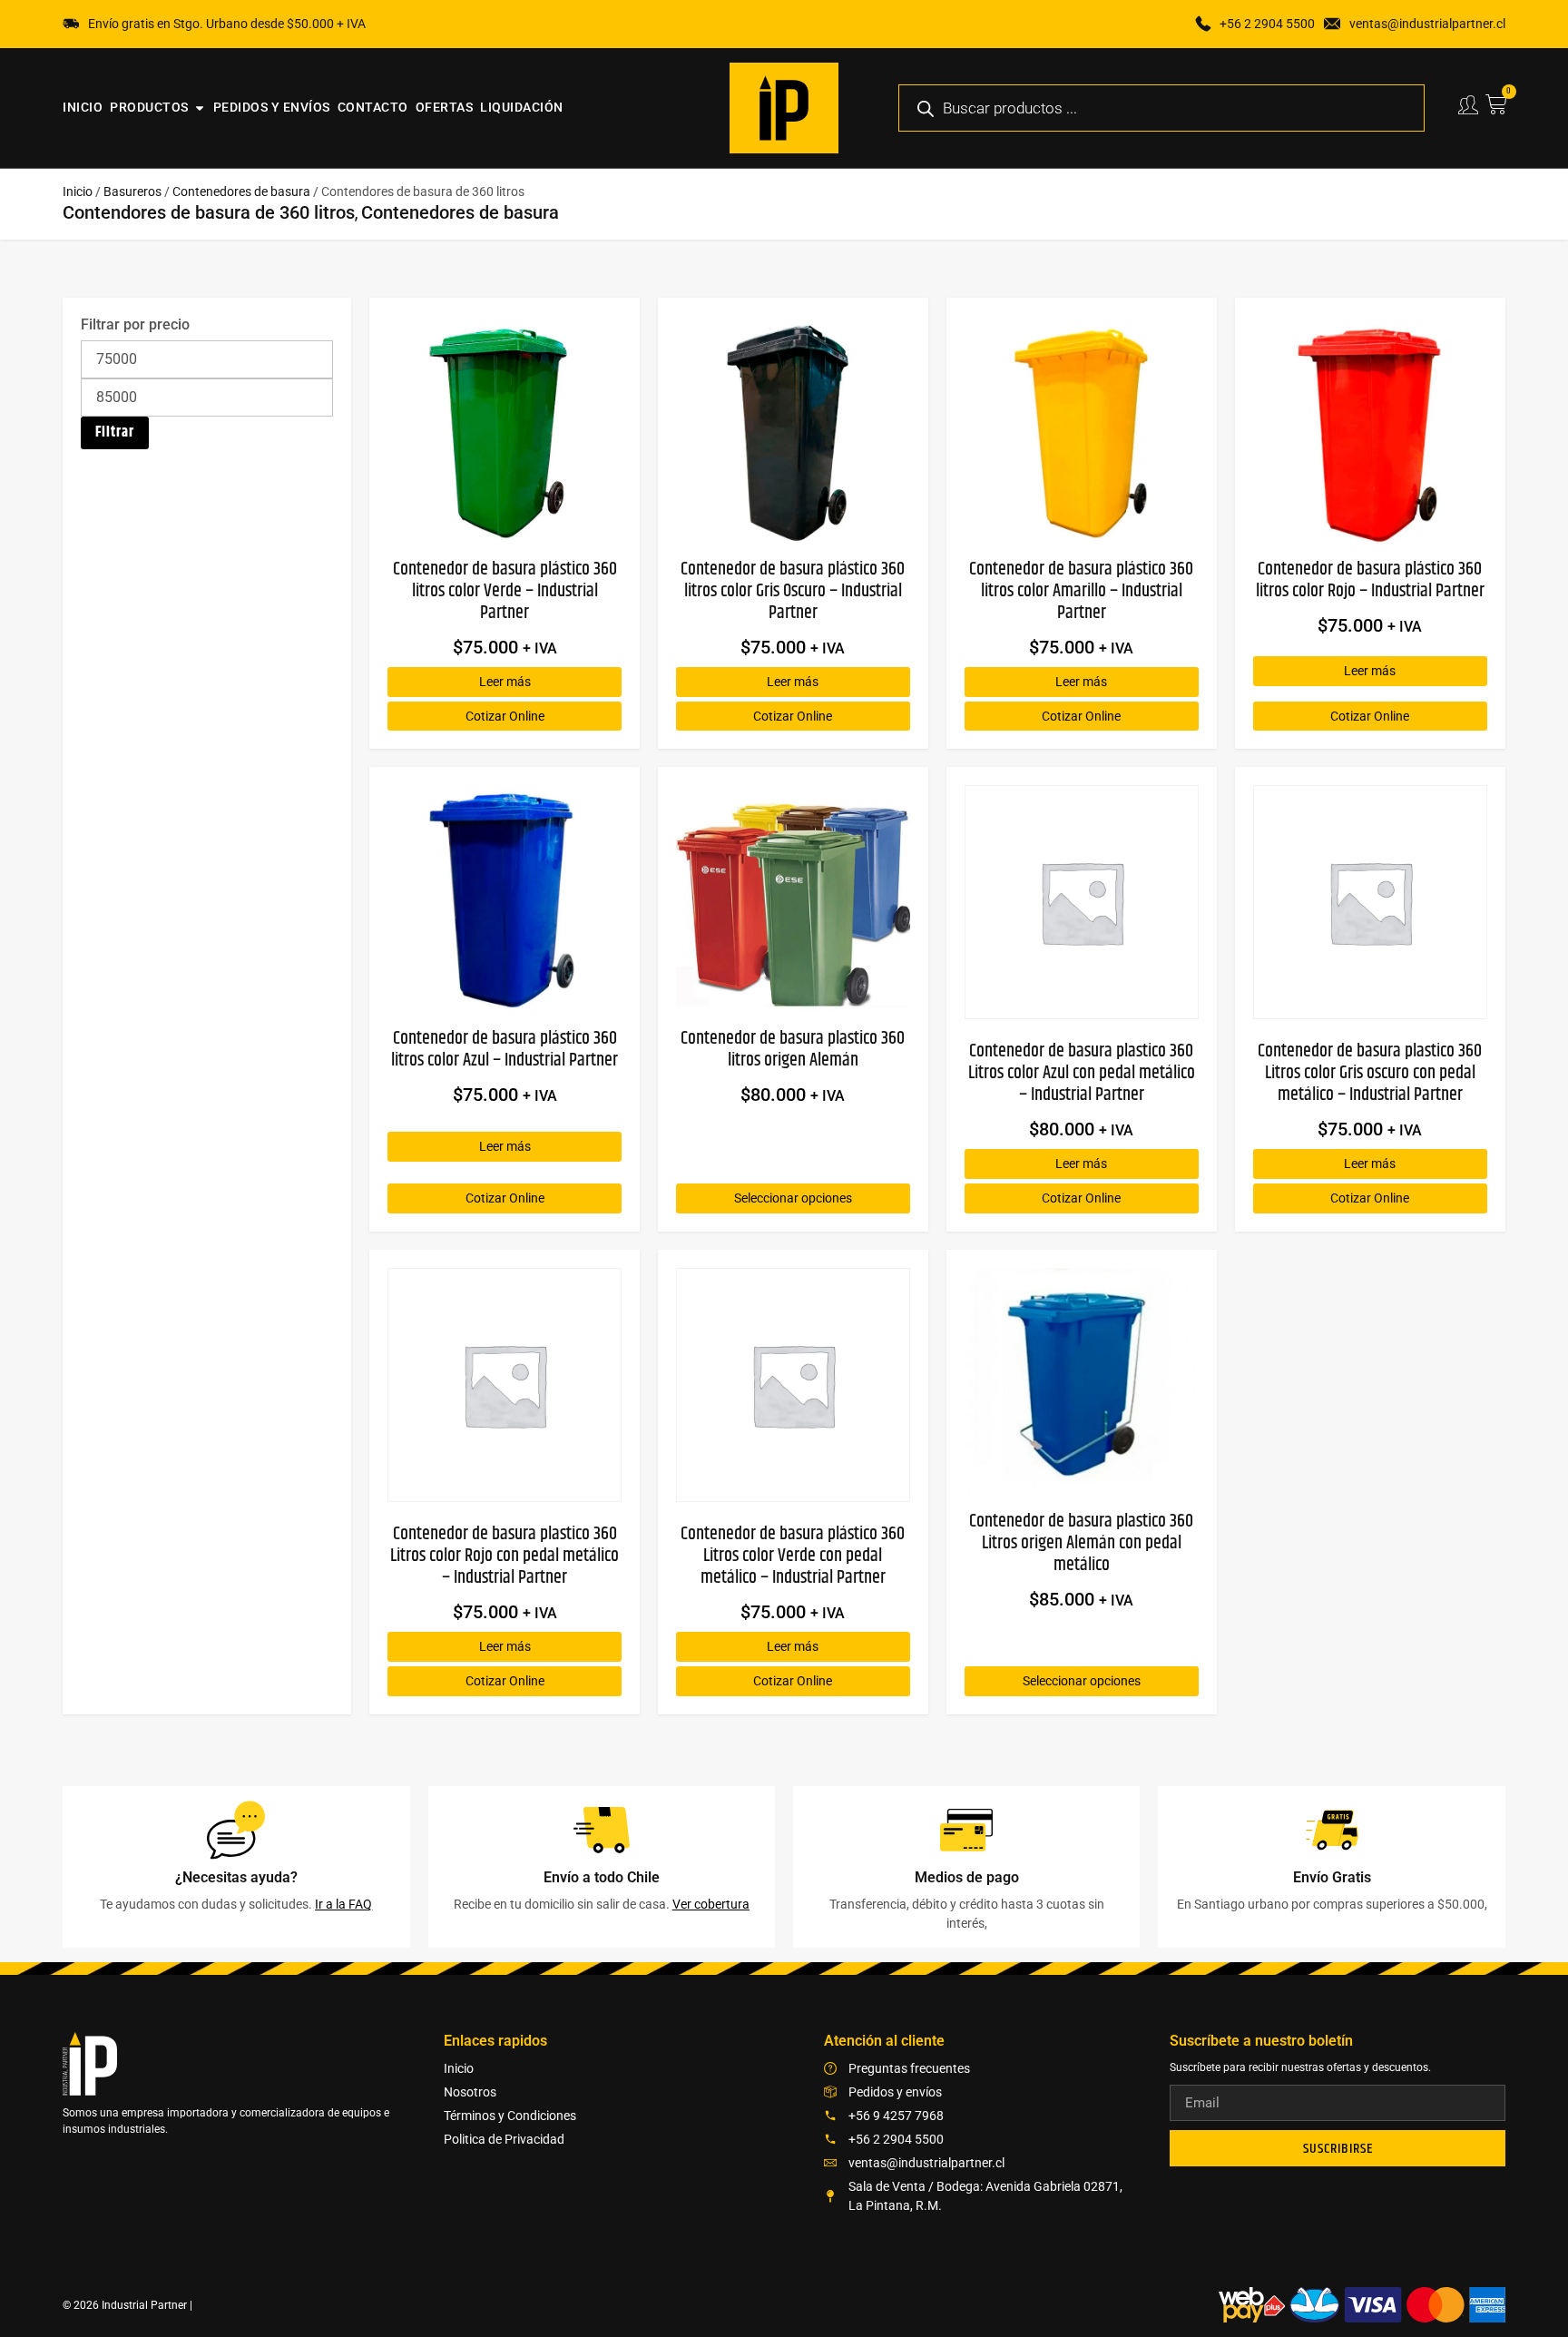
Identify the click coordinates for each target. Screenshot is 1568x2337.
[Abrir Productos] (200, 108)
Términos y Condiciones (510, 2116)
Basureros (132, 191)
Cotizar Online (505, 716)
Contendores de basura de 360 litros (209, 212)
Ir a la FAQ (343, 1904)
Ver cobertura (711, 1904)
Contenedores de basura (241, 191)
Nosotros (470, 2092)
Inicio (78, 191)
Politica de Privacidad (504, 2139)
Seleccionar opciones (793, 1198)
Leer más (505, 682)
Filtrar (115, 432)
